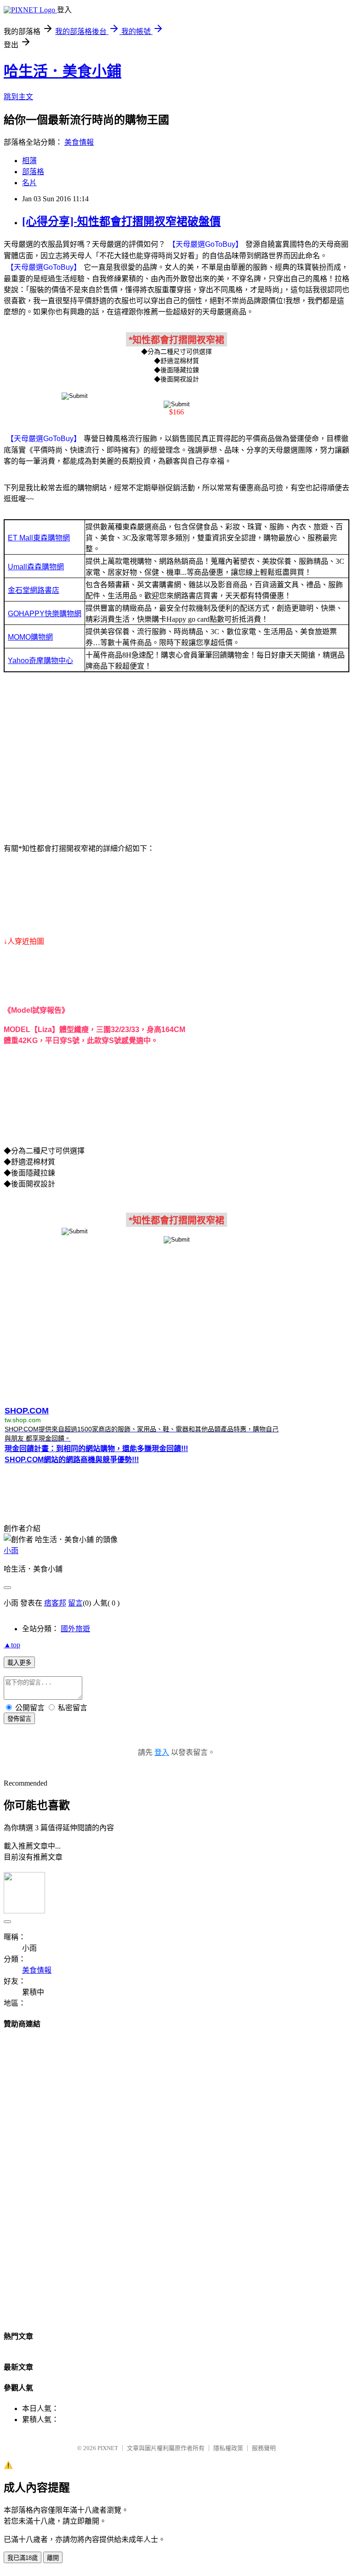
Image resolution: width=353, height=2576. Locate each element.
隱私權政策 (228, 2448)
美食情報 (79, 142)
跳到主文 (18, 97)
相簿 (29, 161)
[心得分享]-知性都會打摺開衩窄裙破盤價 (121, 221)
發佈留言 (19, 1719)
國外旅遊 (75, 1629)
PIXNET (108, 2448)
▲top (12, 1645)
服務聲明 (264, 2448)
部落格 (33, 172)
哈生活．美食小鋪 (63, 71)
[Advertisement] (176, 760)
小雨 (11, 1551)
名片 (29, 183)
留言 (75, 1603)
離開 (53, 2558)
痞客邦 (55, 1603)
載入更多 (19, 1663)
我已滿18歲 (23, 2558)
